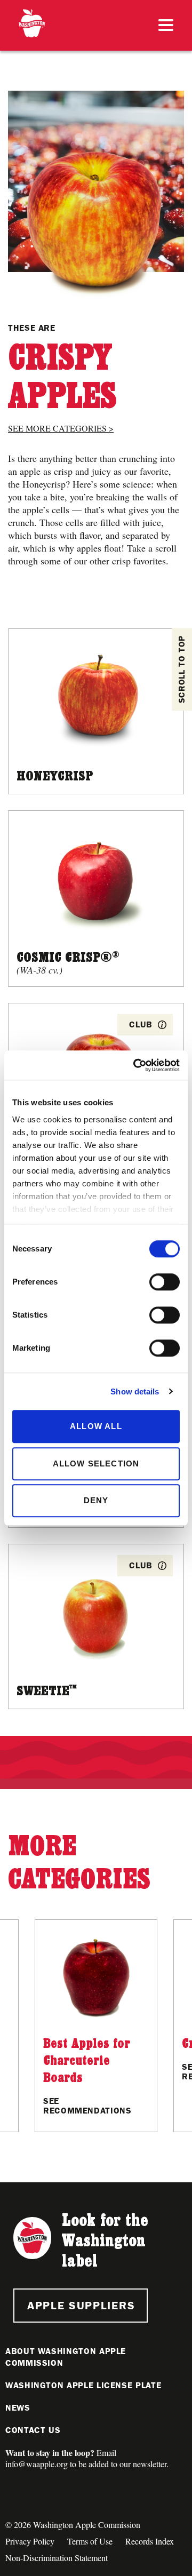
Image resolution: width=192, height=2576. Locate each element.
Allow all (96, 1426)
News (18, 2408)
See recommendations (87, 2106)
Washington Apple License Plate (83, 2385)
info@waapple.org (37, 2464)
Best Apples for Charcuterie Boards (87, 2060)
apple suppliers (81, 2305)
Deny (96, 1500)
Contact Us (33, 2430)
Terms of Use (90, 2541)
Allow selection (96, 1464)
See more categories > (61, 428)
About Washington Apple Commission (66, 2357)
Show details (135, 1391)
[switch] (165, 1282)
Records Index (150, 2541)
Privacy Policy (30, 2541)
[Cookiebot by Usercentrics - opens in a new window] (135, 1065)
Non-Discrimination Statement (57, 2558)
